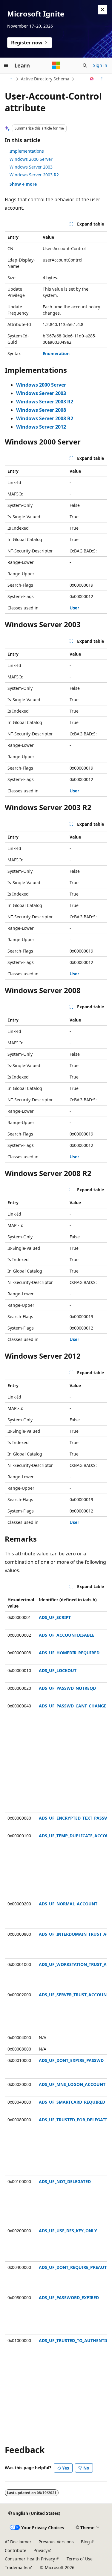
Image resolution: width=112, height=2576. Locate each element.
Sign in (100, 65)
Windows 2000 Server (31, 159)
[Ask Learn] (92, 79)
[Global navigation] (6, 65)
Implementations (27, 151)
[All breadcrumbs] (10, 79)
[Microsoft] (56, 65)
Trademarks (17, 2567)
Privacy (40, 2550)
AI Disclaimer (18, 2542)
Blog (85, 2542)
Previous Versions (56, 2542)
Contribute (16, 2550)
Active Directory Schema (45, 79)
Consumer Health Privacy (30, 2559)
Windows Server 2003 (31, 167)
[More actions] (102, 79)
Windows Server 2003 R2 (34, 175)
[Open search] (85, 65)
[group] (56, 2011)
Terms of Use (80, 2559)
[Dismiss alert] (102, 10)
